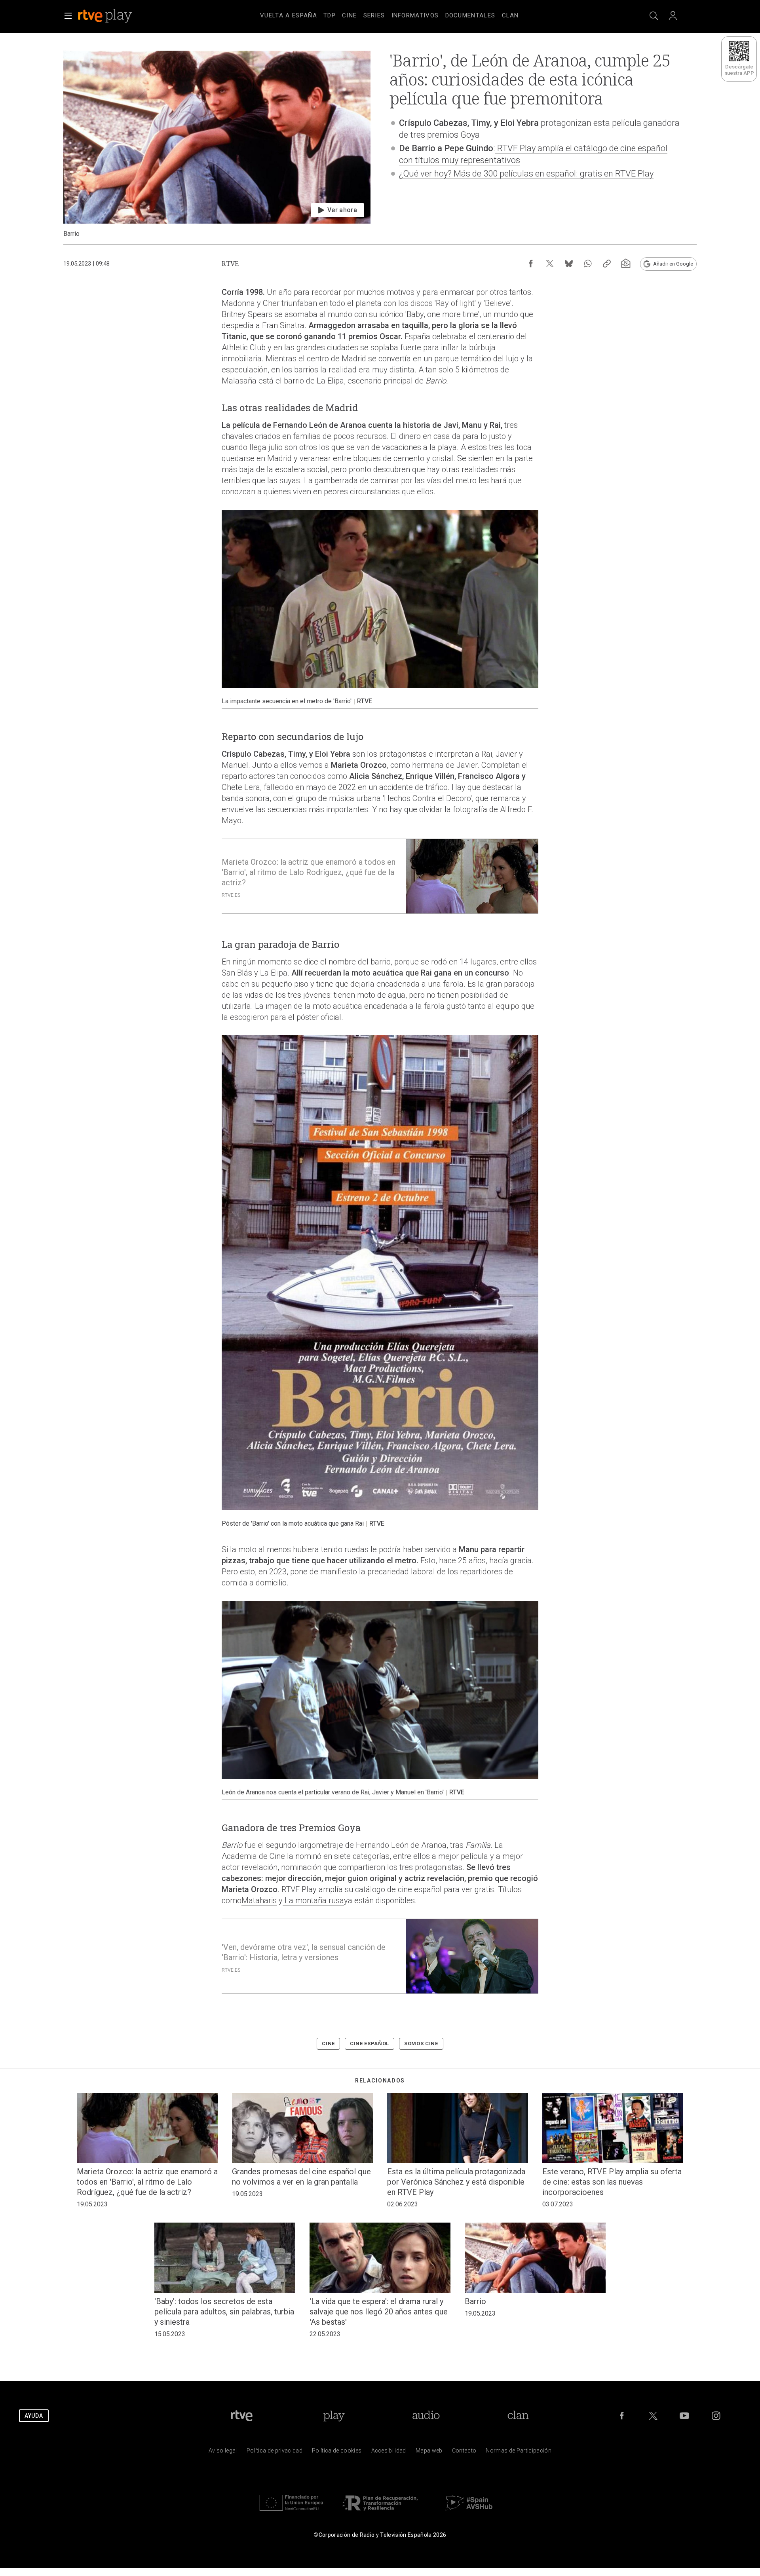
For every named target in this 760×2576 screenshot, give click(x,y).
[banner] (116, 16)
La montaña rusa (313, 1900)
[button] (68, 16)
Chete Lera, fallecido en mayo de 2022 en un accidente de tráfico (335, 787)
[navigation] (389, 14)
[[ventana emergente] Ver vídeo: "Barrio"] (217, 144)
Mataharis (259, 1900)
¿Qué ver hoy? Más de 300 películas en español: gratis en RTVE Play (526, 174)
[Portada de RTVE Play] (106, 16)
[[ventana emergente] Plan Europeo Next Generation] (291, 2512)
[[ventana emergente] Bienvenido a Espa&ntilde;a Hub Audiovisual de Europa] (469, 2512)
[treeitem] (289, 16)
